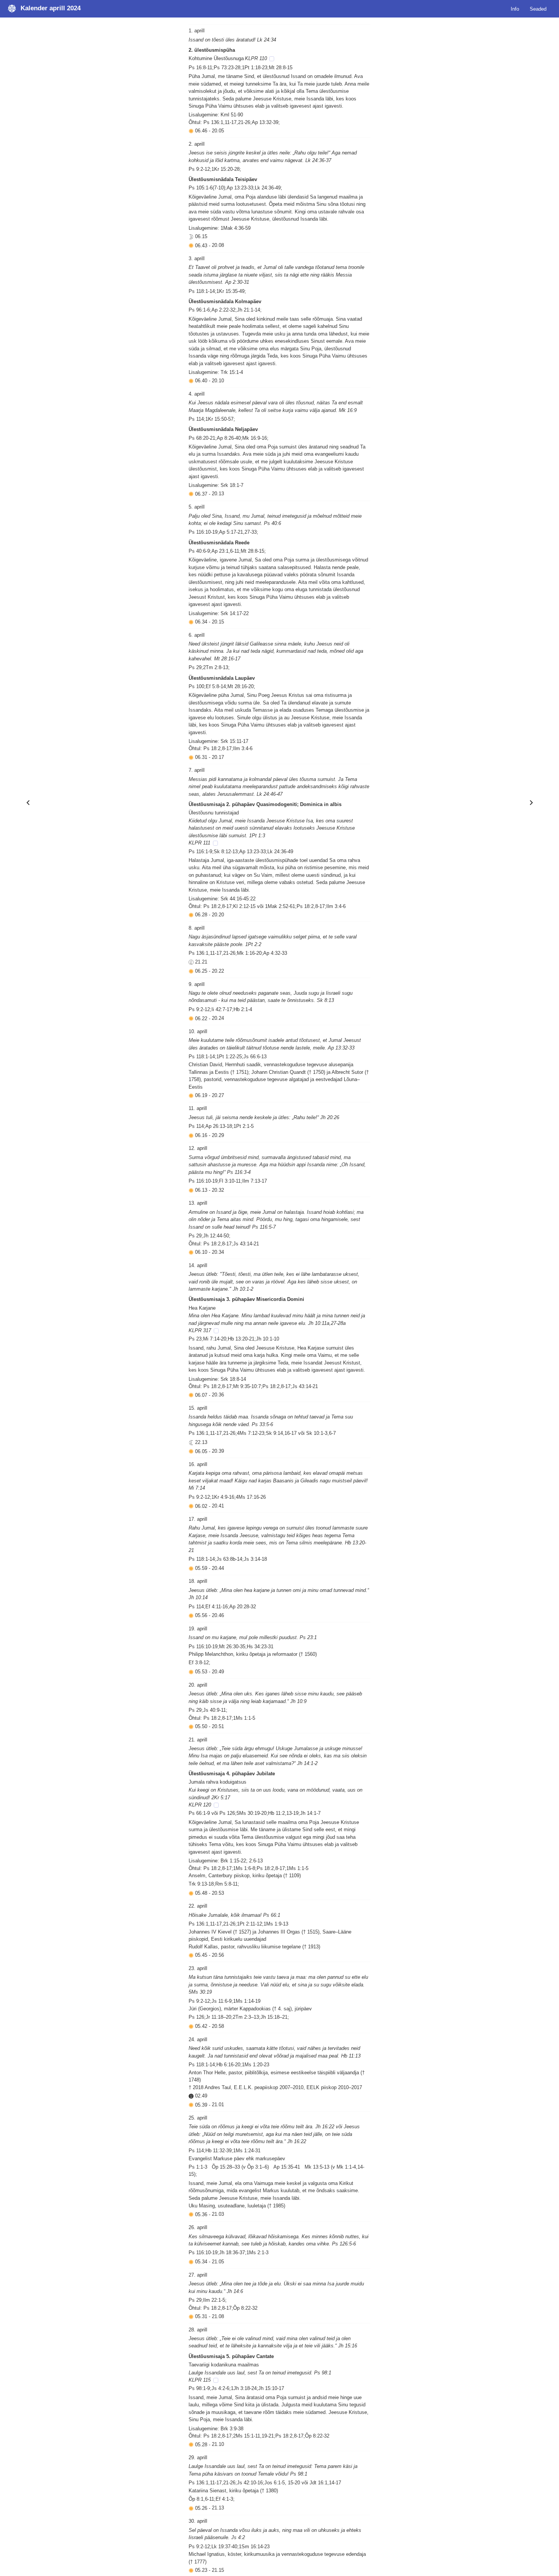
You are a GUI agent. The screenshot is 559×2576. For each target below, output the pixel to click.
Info (515, 9)
